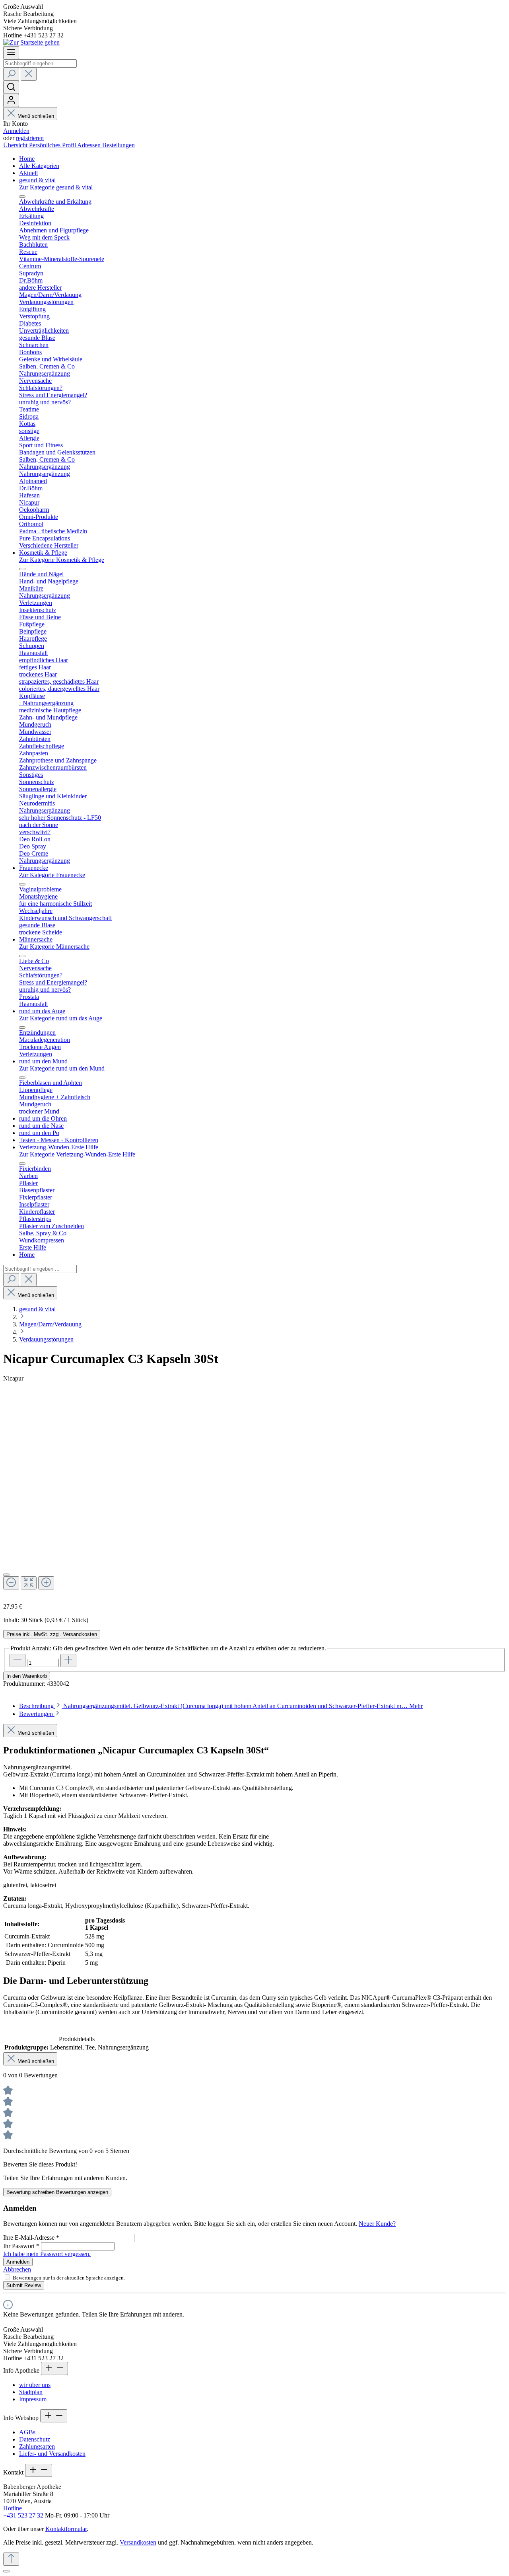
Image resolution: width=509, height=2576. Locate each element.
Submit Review (24, 2285)
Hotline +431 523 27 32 (23, 2512)
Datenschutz (35, 2439)
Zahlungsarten (37, 2446)
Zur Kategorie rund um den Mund (62, 1068)
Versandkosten (138, 2542)
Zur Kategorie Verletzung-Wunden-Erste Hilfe (77, 1154)
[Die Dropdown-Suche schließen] (29, 74)
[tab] (221, 1706)
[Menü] (11, 53)
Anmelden (16, 131)
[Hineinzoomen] (46, 1583)
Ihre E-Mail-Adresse (31, 2238)
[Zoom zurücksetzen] (29, 1583)
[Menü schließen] (22, 197)
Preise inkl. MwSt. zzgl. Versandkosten (52, 1634)
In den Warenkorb (27, 1676)
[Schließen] (6, 1575)
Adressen (90, 145)
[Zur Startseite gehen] (31, 42)
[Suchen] (11, 74)
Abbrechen (17, 2269)
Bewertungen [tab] (37, 1714)
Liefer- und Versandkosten (52, 2454)
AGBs (27, 2432)
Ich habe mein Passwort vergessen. (47, 2254)
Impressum (33, 2399)
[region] (254, 1497)
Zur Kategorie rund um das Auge (61, 1018)
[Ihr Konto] (11, 100)
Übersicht (16, 145)
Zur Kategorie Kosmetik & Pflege (62, 560)
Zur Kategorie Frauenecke (52, 875)
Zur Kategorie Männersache (54, 947)
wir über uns (35, 2385)
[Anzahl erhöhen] (68, 1660)
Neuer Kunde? (377, 2224)
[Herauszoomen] (11, 1583)
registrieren (30, 138)
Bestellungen (119, 145)
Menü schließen (36, 116)
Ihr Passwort (21, 2246)
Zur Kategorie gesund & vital (56, 187)
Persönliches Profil (53, 145)
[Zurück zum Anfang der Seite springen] (11, 2559)
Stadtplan (31, 2392)
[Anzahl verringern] (17, 1660)
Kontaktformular (66, 2529)
